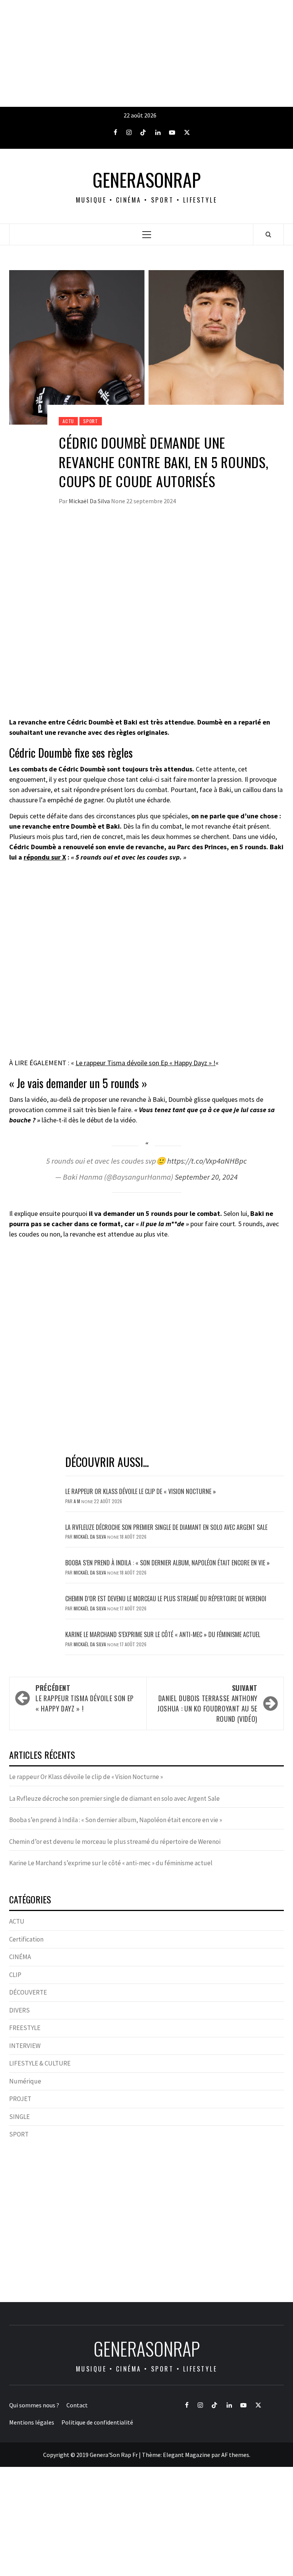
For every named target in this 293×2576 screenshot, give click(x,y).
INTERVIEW (25, 2046)
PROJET (20, 2099)
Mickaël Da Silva (90, 501)
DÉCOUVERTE (28, 1992)
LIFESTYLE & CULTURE (40, 2063)
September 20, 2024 (206, 1177)
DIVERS (19, 2010)
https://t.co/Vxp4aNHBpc (207, 1161)
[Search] (268, 234)
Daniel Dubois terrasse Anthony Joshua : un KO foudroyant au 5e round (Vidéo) (207, 1703)
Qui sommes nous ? (34, 2405)
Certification (26, 1939)
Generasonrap (147, 180)
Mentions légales (32, 2422)
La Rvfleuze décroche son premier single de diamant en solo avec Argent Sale (166, 1527)
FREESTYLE (25, 2028)
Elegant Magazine (187, 2455)
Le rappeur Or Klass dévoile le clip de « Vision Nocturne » (141, 1491)
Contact (77, 2405)
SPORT (91, 421)
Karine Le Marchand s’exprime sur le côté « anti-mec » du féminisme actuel (163, 1634)
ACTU (68, 421)
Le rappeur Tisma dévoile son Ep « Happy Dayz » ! (146, 1063)
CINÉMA (20, 1957)
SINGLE (19, 2117)
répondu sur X (45, 857)
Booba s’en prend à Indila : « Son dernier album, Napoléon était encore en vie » (167, 1563)
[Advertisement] (146, 53)
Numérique (25, 2081)
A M (77, 1501)
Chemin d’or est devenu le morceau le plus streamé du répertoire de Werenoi (166, 1599)
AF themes (235, 2455)
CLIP (15, 1975)
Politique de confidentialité (97, 2422)
